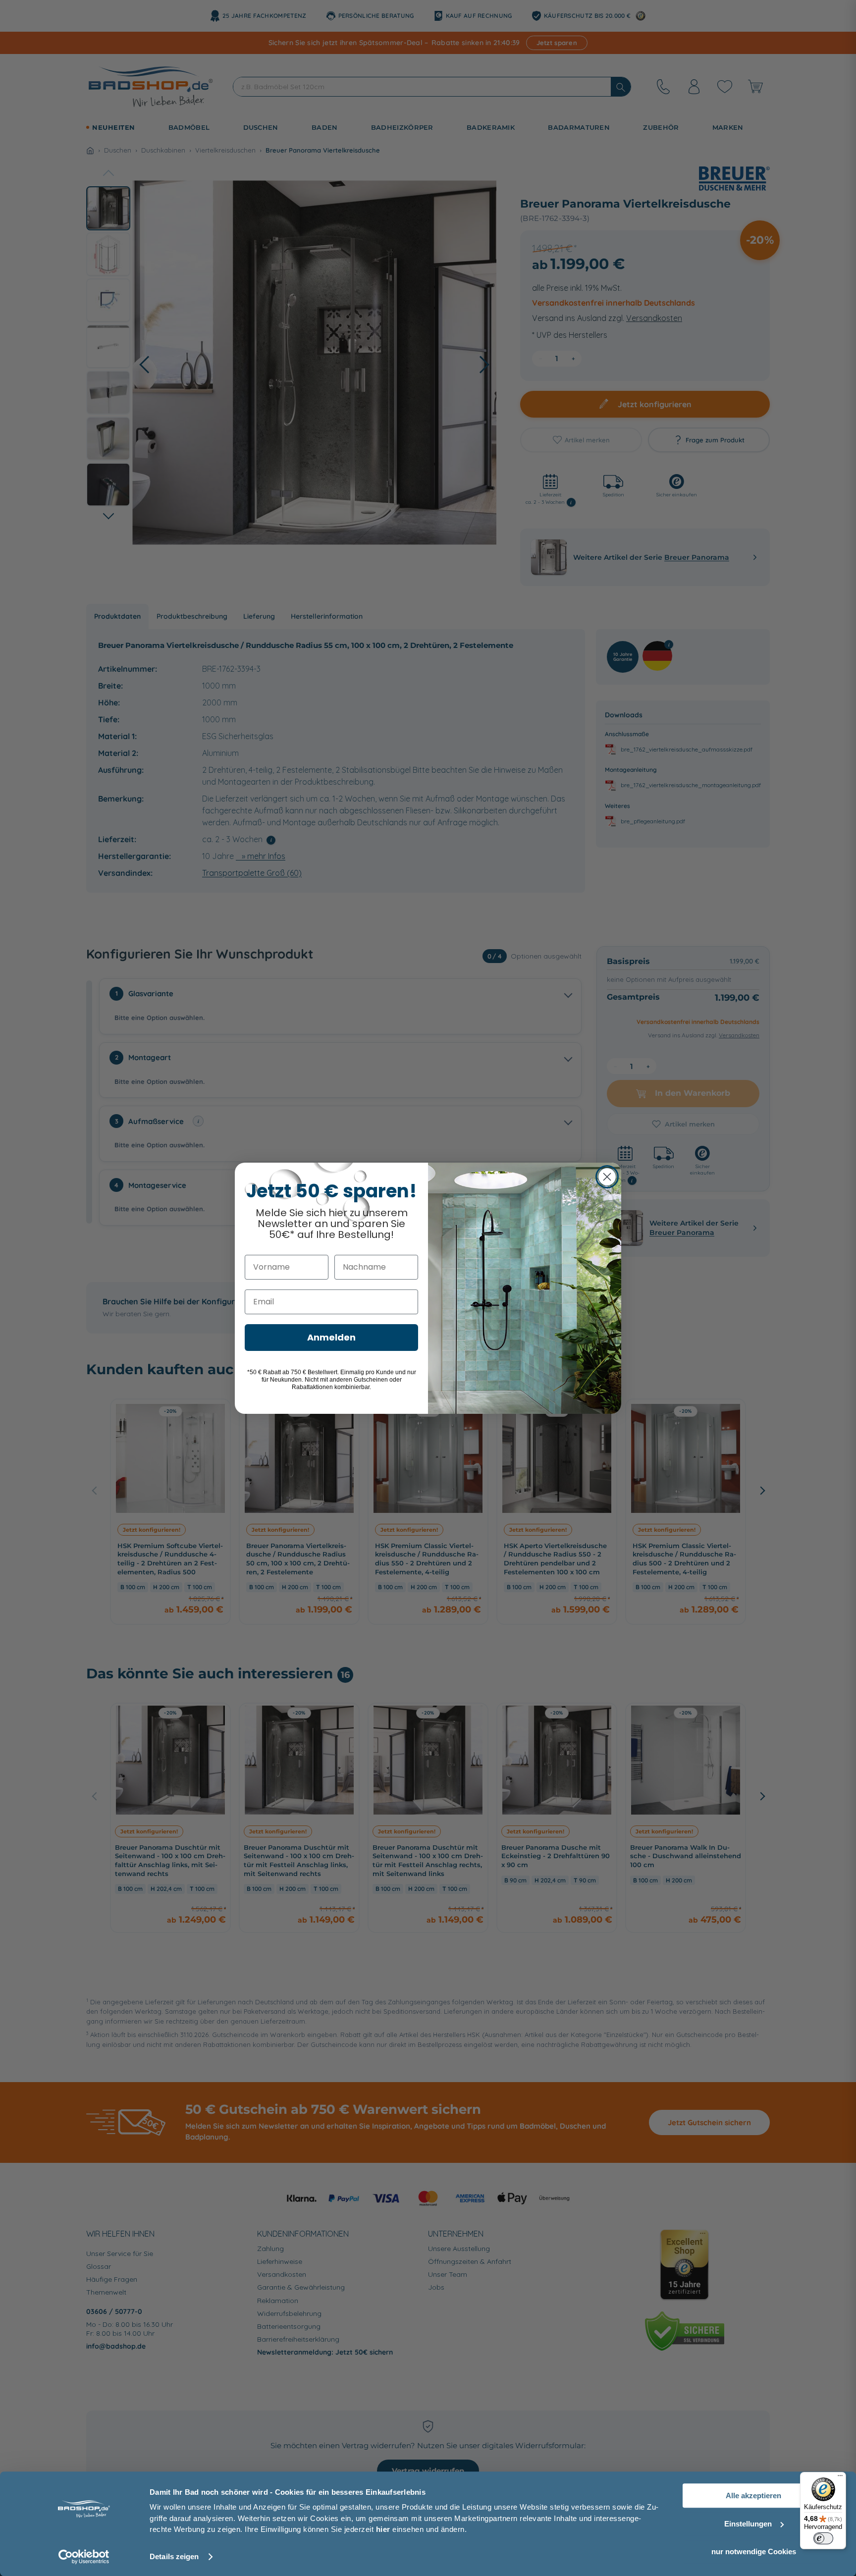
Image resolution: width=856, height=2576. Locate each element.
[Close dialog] (607, 1177)
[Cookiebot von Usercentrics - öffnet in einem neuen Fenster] (84, 2557)
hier (383, 2529)
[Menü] (840, 2478)
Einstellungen (748, 2524)
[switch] (823, 2538)
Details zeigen (174, 2556)
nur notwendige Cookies (754, 2551)
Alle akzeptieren (753, 2495)
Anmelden (331, 1337)
